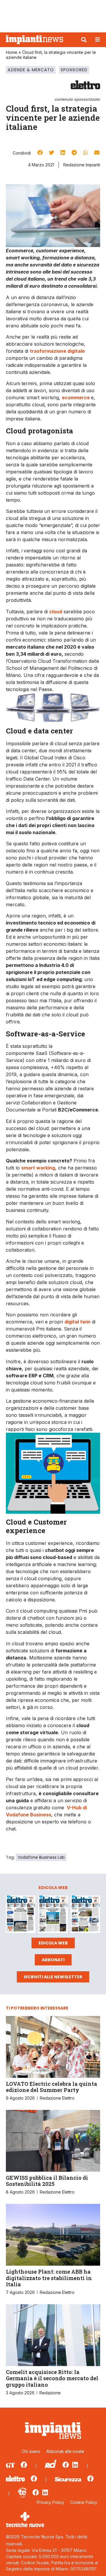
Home (12, 52)
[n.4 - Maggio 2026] (85, 1915)
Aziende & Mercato (31, 70)
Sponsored (74, 70)
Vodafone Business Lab (41, 1857)
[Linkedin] (75, 2465)
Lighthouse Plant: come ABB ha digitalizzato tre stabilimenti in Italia (49, 2278)
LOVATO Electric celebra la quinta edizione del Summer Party (52, 2087)
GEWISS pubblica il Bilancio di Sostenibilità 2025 (47, 2181)
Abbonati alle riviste (65, 2451)
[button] (84, 40)
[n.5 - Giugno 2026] (53, 1915)
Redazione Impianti (82, 165)
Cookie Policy (84, 2502)
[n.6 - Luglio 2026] (21, 1915)
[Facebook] (24, 2465)
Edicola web (53, 1943)
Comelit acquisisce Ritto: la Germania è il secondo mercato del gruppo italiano (52, 2378)
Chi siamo (31, 2451)
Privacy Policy (50, 2502)
